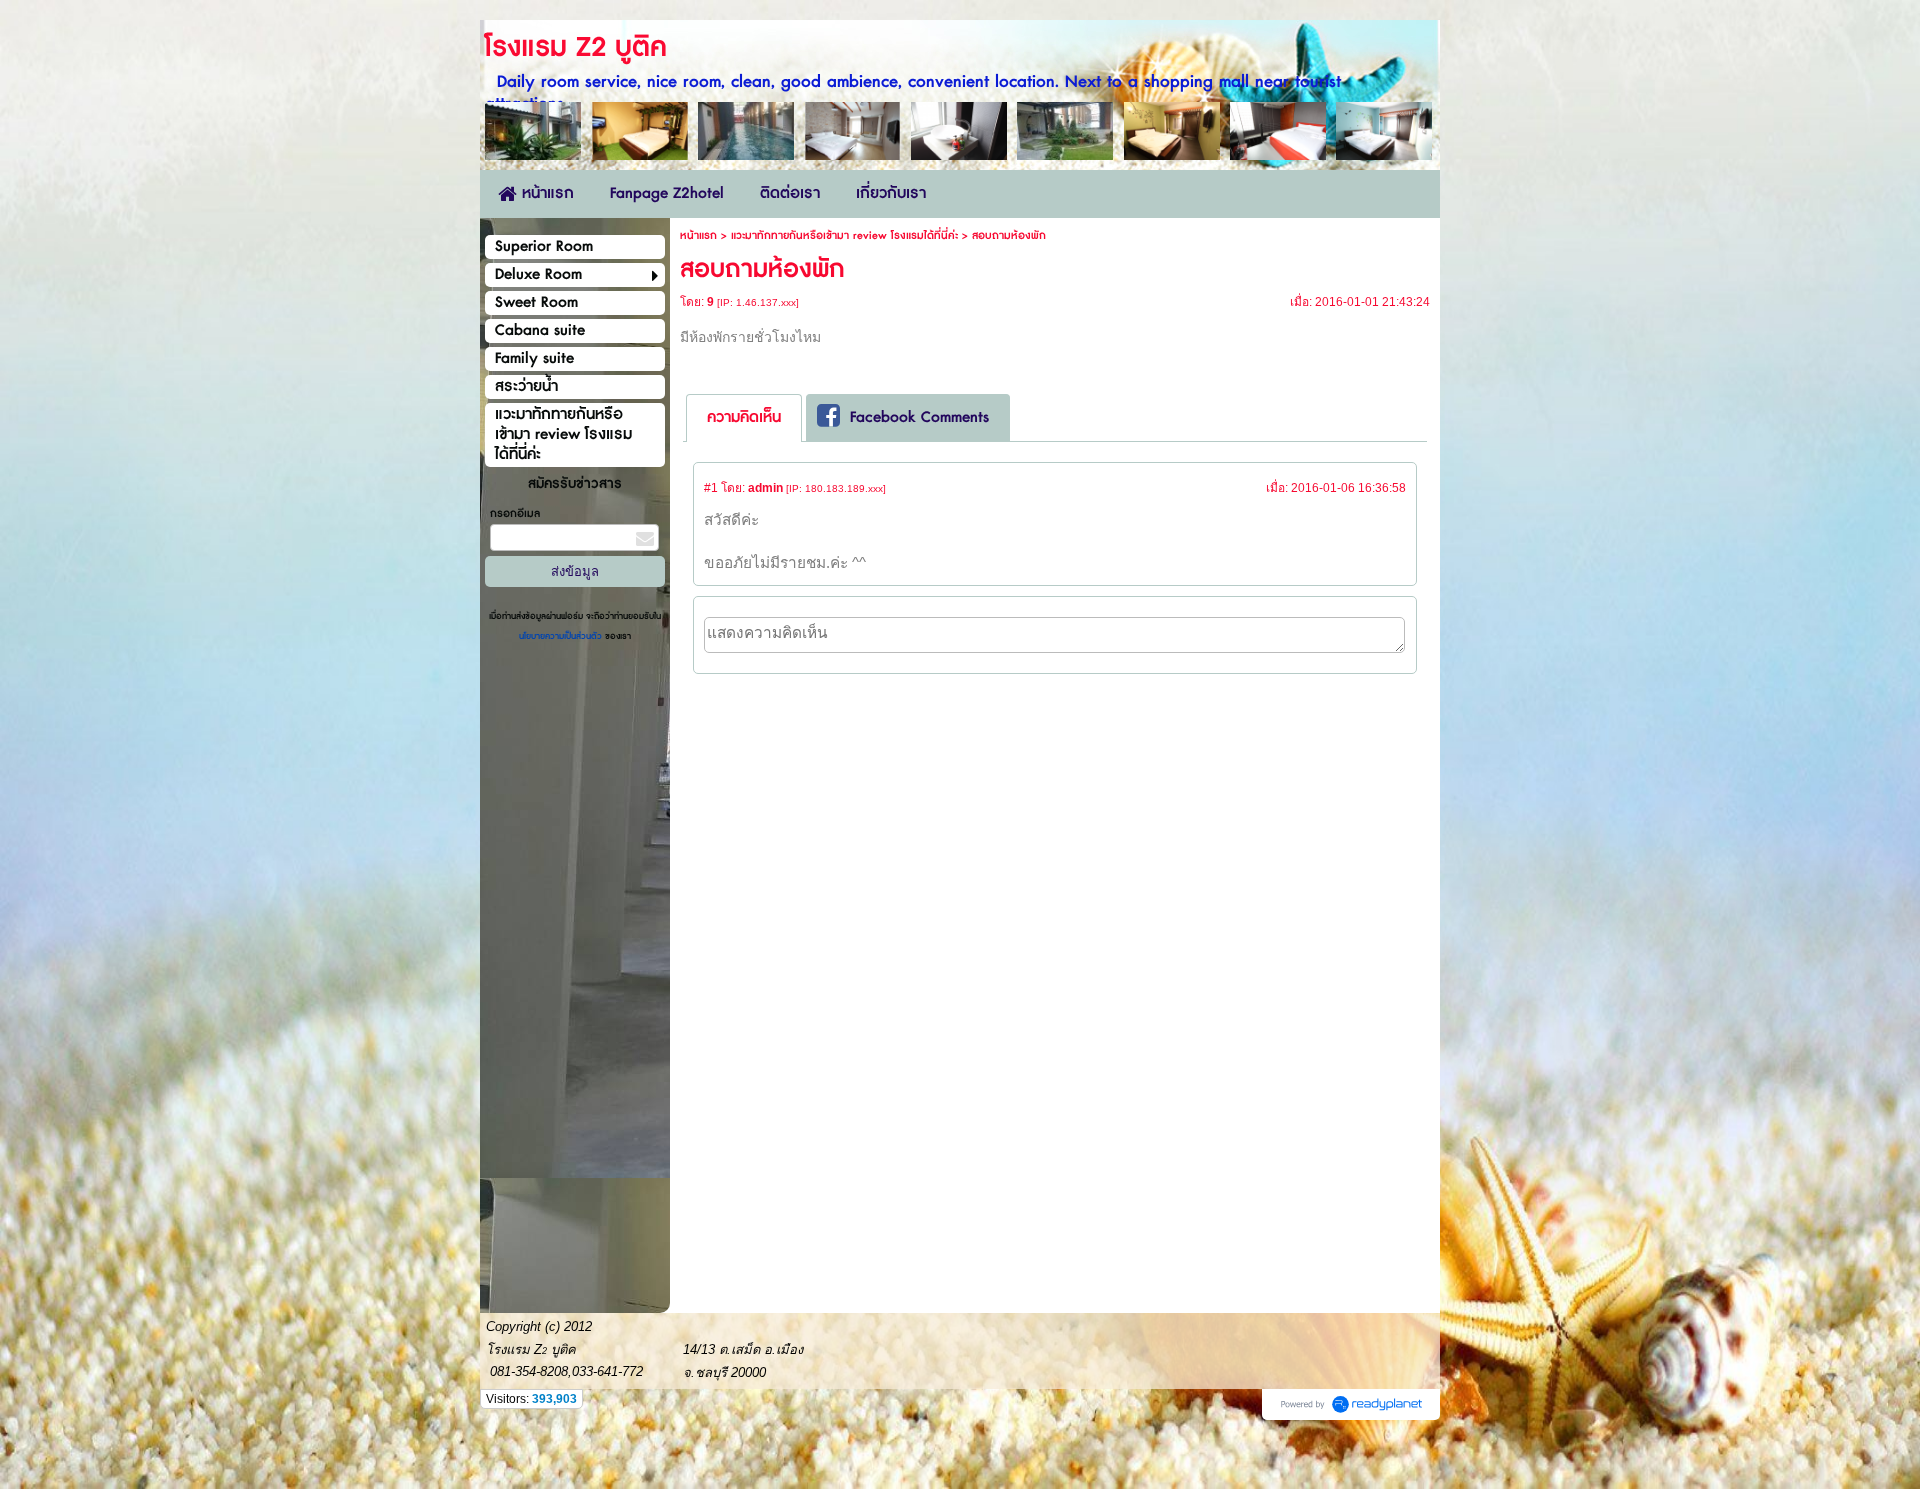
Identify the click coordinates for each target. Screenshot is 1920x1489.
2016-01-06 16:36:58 (1348, 488)
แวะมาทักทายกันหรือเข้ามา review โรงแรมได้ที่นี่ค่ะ (844, 235)
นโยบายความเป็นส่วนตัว (562, 636)
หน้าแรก (698, 235)
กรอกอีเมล (515, 513)
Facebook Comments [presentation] (919, 417)
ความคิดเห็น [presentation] (744, 417)
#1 (711, 488)
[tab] (744, 418)
